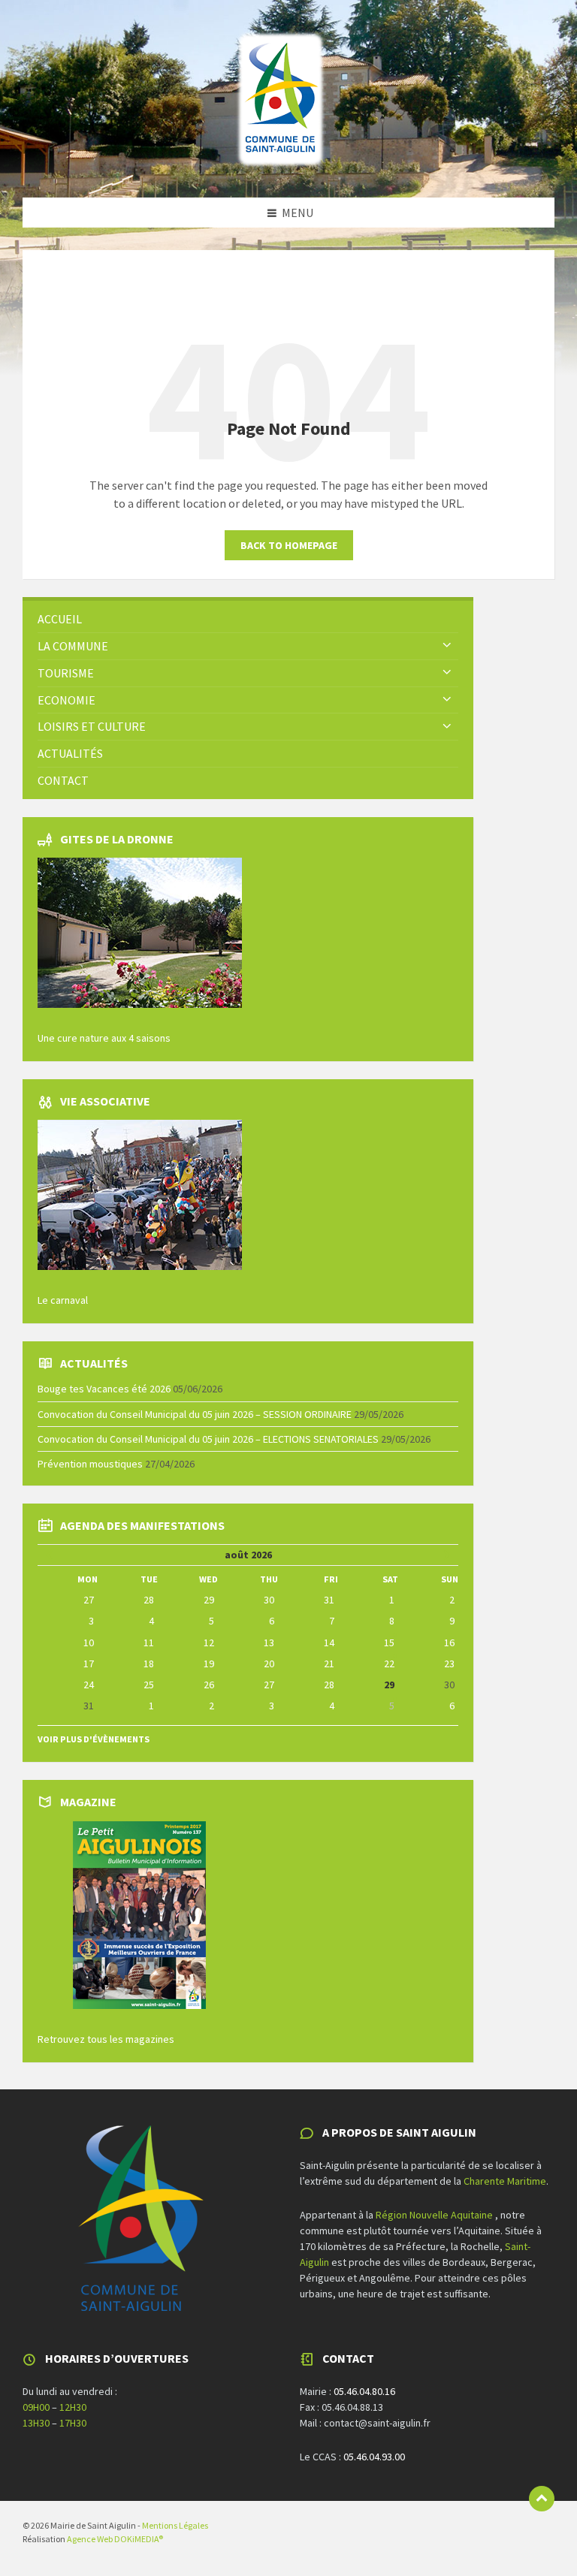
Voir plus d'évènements (94, 1739)
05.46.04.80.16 (364, 2391)
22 (389, 1664)
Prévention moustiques (90, 1464)
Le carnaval (63, 1300)
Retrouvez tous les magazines (106, 2039)
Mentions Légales (175, 2525)
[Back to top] (542, 2499)
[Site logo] (281, 168)
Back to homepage (289, 545)
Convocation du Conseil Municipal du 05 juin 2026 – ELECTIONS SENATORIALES (208, 1439)
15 (389, 1642)
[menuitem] (248, 619)
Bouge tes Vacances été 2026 (104, 1389)
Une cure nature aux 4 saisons (104, 1038)
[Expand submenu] (447, 646)
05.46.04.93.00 (374, 2457)
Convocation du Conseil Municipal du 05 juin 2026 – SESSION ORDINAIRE (195, 1414)
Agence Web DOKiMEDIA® (115, 2539)
